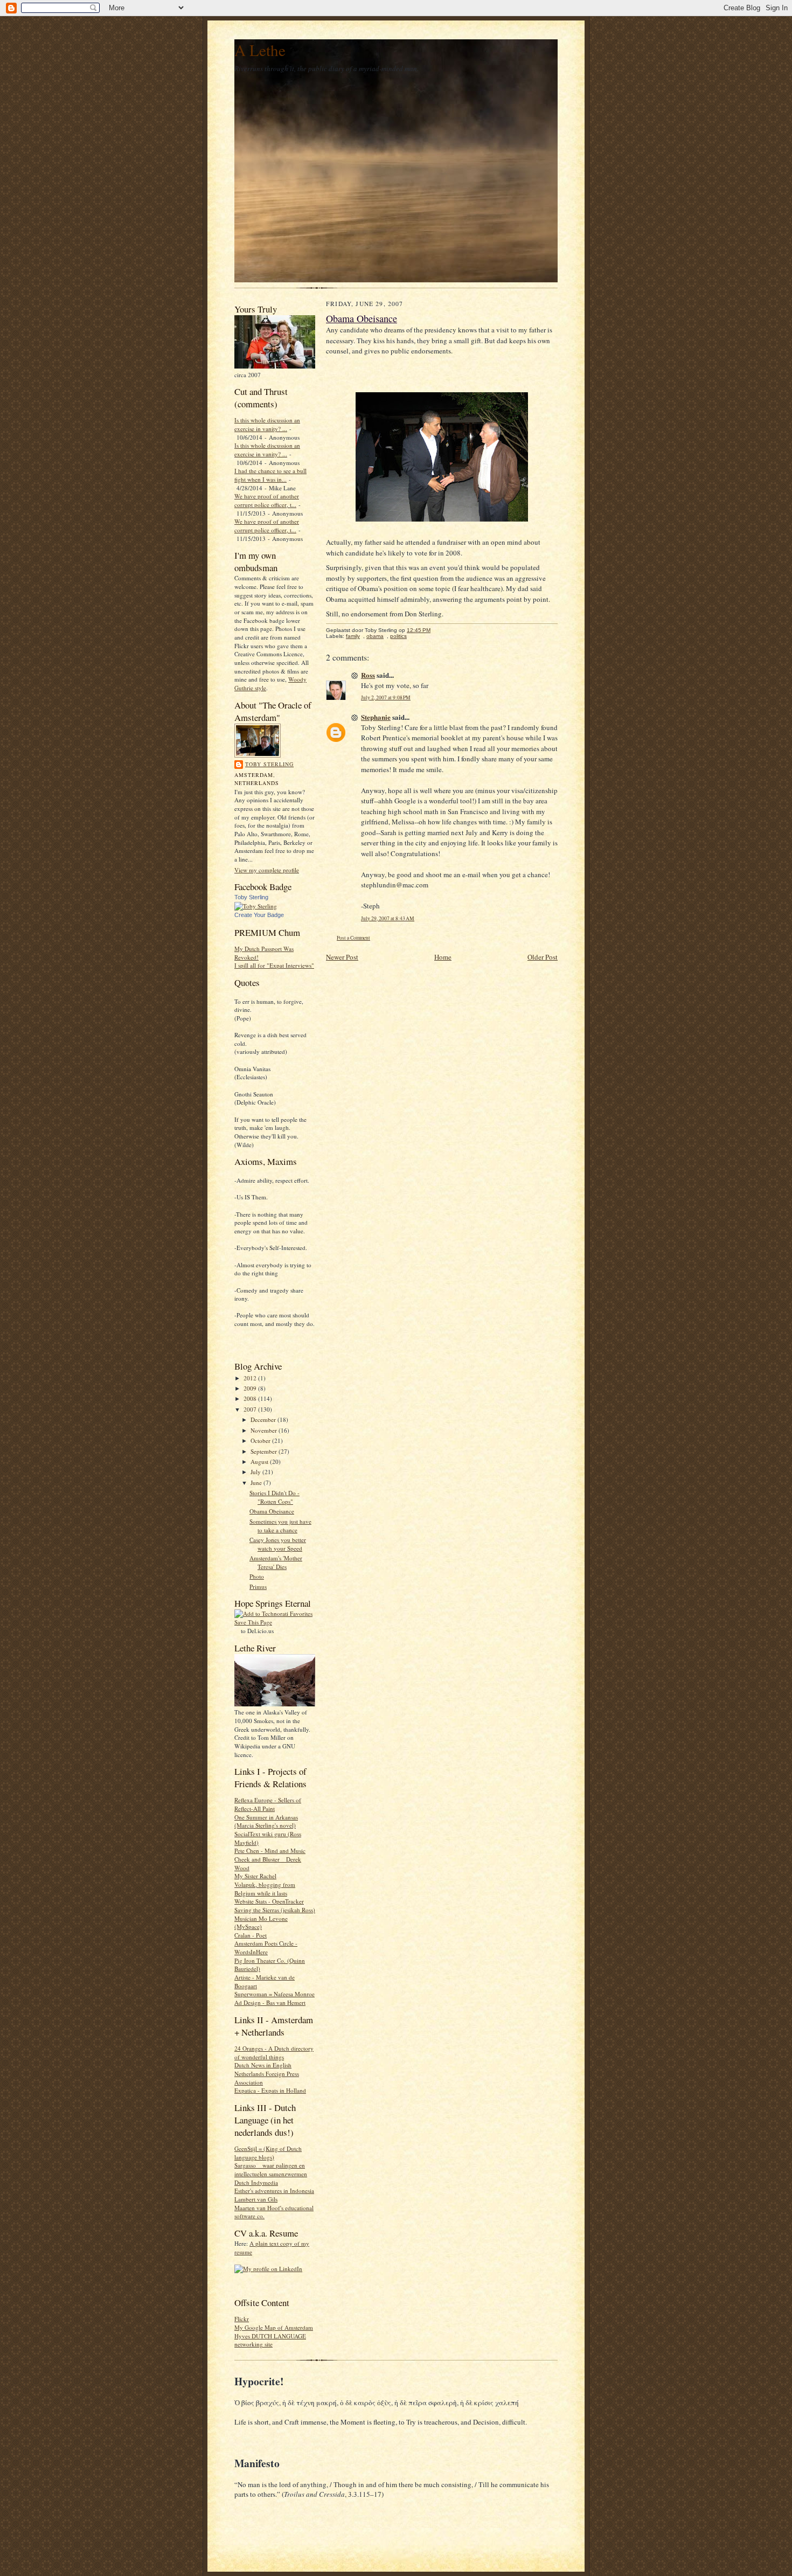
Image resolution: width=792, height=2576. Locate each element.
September (265, 1451)
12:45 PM (419, 630)
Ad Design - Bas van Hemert (270, 2002)
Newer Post (342, 957)
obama (375, 636)
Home (443, 957)
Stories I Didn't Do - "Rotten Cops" (275, 1497)
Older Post (543, 957)
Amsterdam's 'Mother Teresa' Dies (276, 1562)
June (257, 1483)
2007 (251, 1409)
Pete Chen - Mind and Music (270, 1851)
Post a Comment (353, 938)
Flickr (242, 2319)
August (260, 1461)
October (261, 1440)
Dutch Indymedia (256, 2182)
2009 (251, 1388)
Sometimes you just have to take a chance (280, 1526)
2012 (251, 1378)
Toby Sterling (269, 764)
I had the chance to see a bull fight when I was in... (270, 475)
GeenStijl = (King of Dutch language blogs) (268, 2153)
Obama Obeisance (272, 1511)
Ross (368, 675)
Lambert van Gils (256, 2199)
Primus (258, 1586)
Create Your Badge (259, 915)
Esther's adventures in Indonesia (274, 2190)
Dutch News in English (263, 2065)
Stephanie (376, 717)
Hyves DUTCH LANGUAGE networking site (270, 2340)
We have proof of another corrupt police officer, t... (267, 500)
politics (398, 636)
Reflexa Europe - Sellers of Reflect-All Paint (268, 1804)
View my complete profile (267, 870)
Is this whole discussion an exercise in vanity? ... (267, 424)
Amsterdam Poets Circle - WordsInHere (266, 1947)
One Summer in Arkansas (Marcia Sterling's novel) (266, 1821)
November (265, 1430)
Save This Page (253, 1622)
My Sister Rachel (255, 1876)
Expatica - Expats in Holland (270, 2090)
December (264, 1419)
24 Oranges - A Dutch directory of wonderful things (274, 2053)
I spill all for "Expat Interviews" (274, 965)
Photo (257, 1576)
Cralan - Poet (251, 1935)
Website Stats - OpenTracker (269, 1901)
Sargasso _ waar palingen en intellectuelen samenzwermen (271, 2169)
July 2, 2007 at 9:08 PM (386, 697)
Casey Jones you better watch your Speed (278, 1544)
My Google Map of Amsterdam (274, 2327)
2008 (251, 1398)
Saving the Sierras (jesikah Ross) (275, 1910)
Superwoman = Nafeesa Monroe (275, 1994)
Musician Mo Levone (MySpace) (261, 1923)
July (256, 1472)
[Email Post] (436, 630)
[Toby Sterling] (256, 906)
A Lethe (260, 50)
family (353, 636)
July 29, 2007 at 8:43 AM (388, 918)
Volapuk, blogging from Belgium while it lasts (265, 1889)
